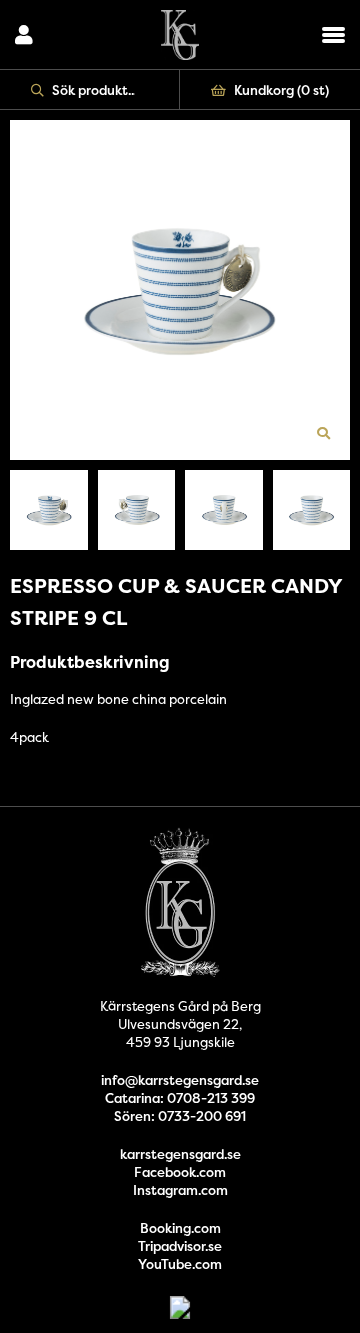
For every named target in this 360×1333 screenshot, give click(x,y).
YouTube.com (180, 1264)
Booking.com (180, 1228)
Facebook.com (180, 1172)
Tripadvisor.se (180, 1246)
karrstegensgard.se (180, 1154)
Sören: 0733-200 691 (180, 1116)
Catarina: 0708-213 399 (180, 1098)
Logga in (24, 35)
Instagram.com (180, 1190)
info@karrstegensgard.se (180, 1080)
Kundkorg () (281, 90)
